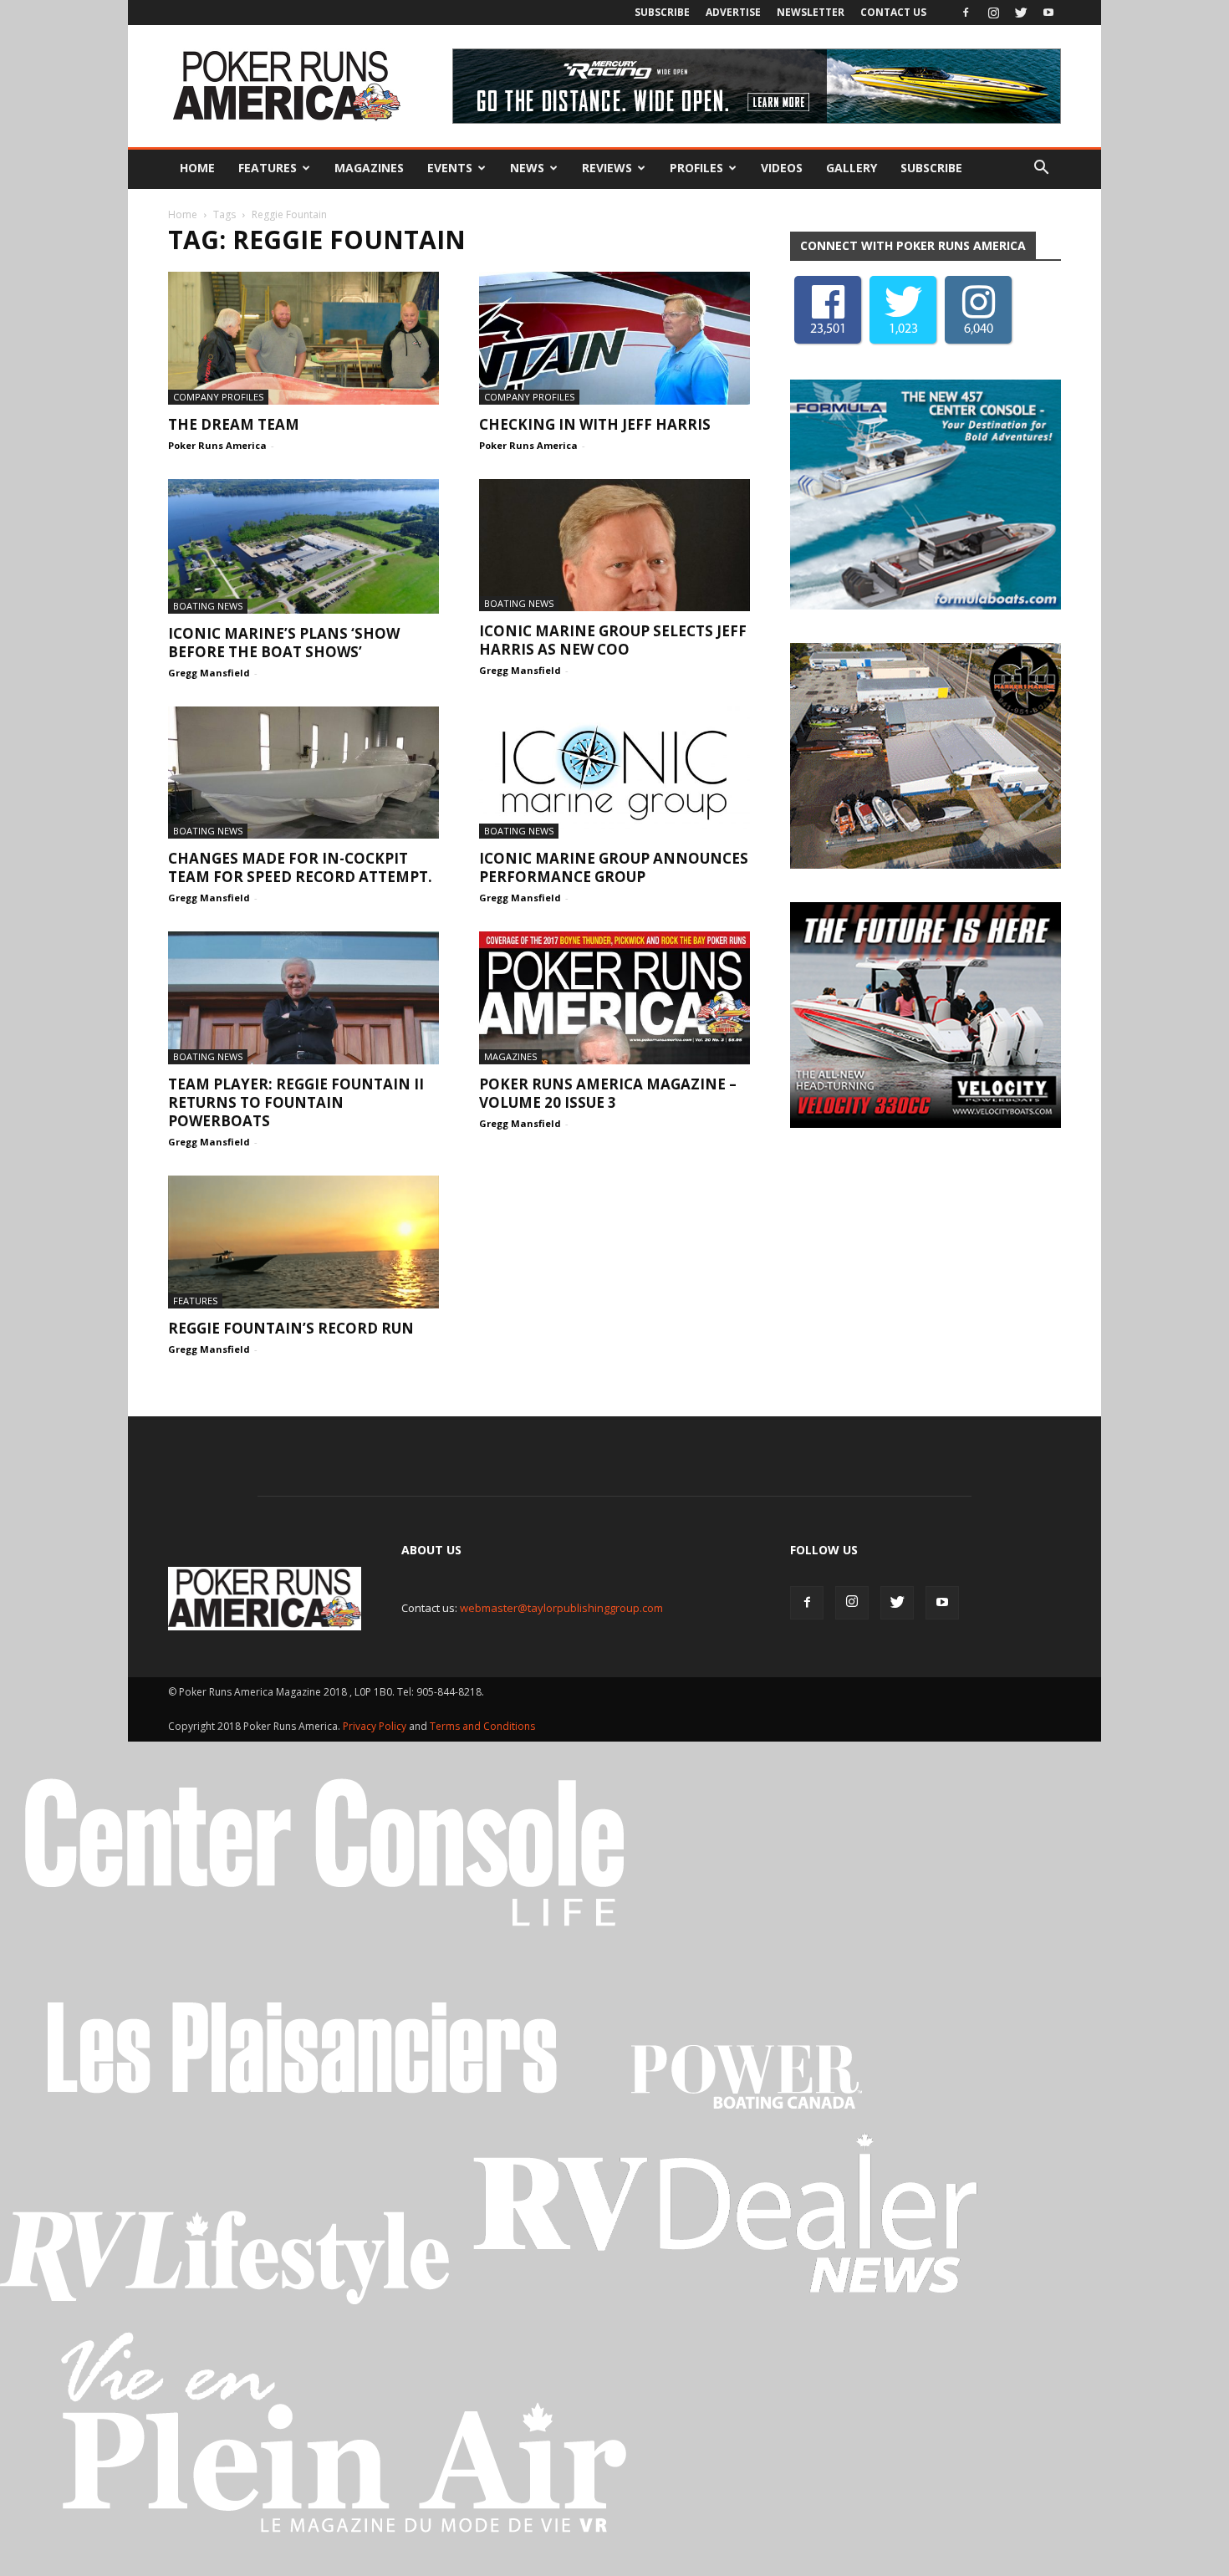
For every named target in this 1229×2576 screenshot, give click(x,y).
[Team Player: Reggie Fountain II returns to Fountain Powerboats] (303, 998)
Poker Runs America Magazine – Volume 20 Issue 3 (608, 1093)
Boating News (208, 606)
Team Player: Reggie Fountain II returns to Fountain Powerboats (296, 1102)
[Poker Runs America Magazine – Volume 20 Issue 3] (614, 998)
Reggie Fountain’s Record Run (291, 1328)
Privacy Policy (376, 1726)
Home (197, 168)
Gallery (852, 168)
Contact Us (893, 12)
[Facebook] (966, 13)
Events (450, 168)
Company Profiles (218, 397)
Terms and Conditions (482, 1726)
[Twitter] (1021, 13)
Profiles (696, 168)
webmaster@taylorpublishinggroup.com (561, 1608)
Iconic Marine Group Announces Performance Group (614, 867)
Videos (782, 168)
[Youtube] (1048, 13)
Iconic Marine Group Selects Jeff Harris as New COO (613, 640)
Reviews (607, 168)
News (527, 168)
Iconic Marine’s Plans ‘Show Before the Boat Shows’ (284, 643)
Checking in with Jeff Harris (595, 424)
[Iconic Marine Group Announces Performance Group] (614, 773)
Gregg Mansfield (209, 673)
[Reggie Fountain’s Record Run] (303, 1242)
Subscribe (662, 12)
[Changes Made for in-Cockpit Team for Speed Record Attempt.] (303, 773)
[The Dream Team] (303, 338)
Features (268, 168)
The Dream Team (234, 424)
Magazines (369, 168)
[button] (1041, 168)
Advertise (733, 12)
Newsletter (811, 12)
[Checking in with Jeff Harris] (614, 338)
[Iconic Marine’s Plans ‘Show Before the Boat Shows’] (303, 546)
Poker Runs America (217, 445)
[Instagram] (993, 13)
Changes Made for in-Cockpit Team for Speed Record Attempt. (300, 867)
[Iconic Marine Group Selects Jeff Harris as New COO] (614, 546)
